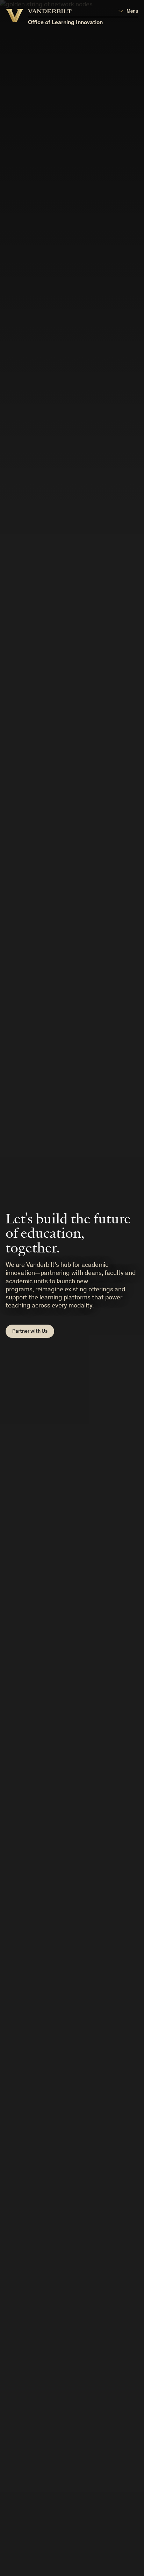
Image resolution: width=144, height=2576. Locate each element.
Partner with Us (30, 1331)
